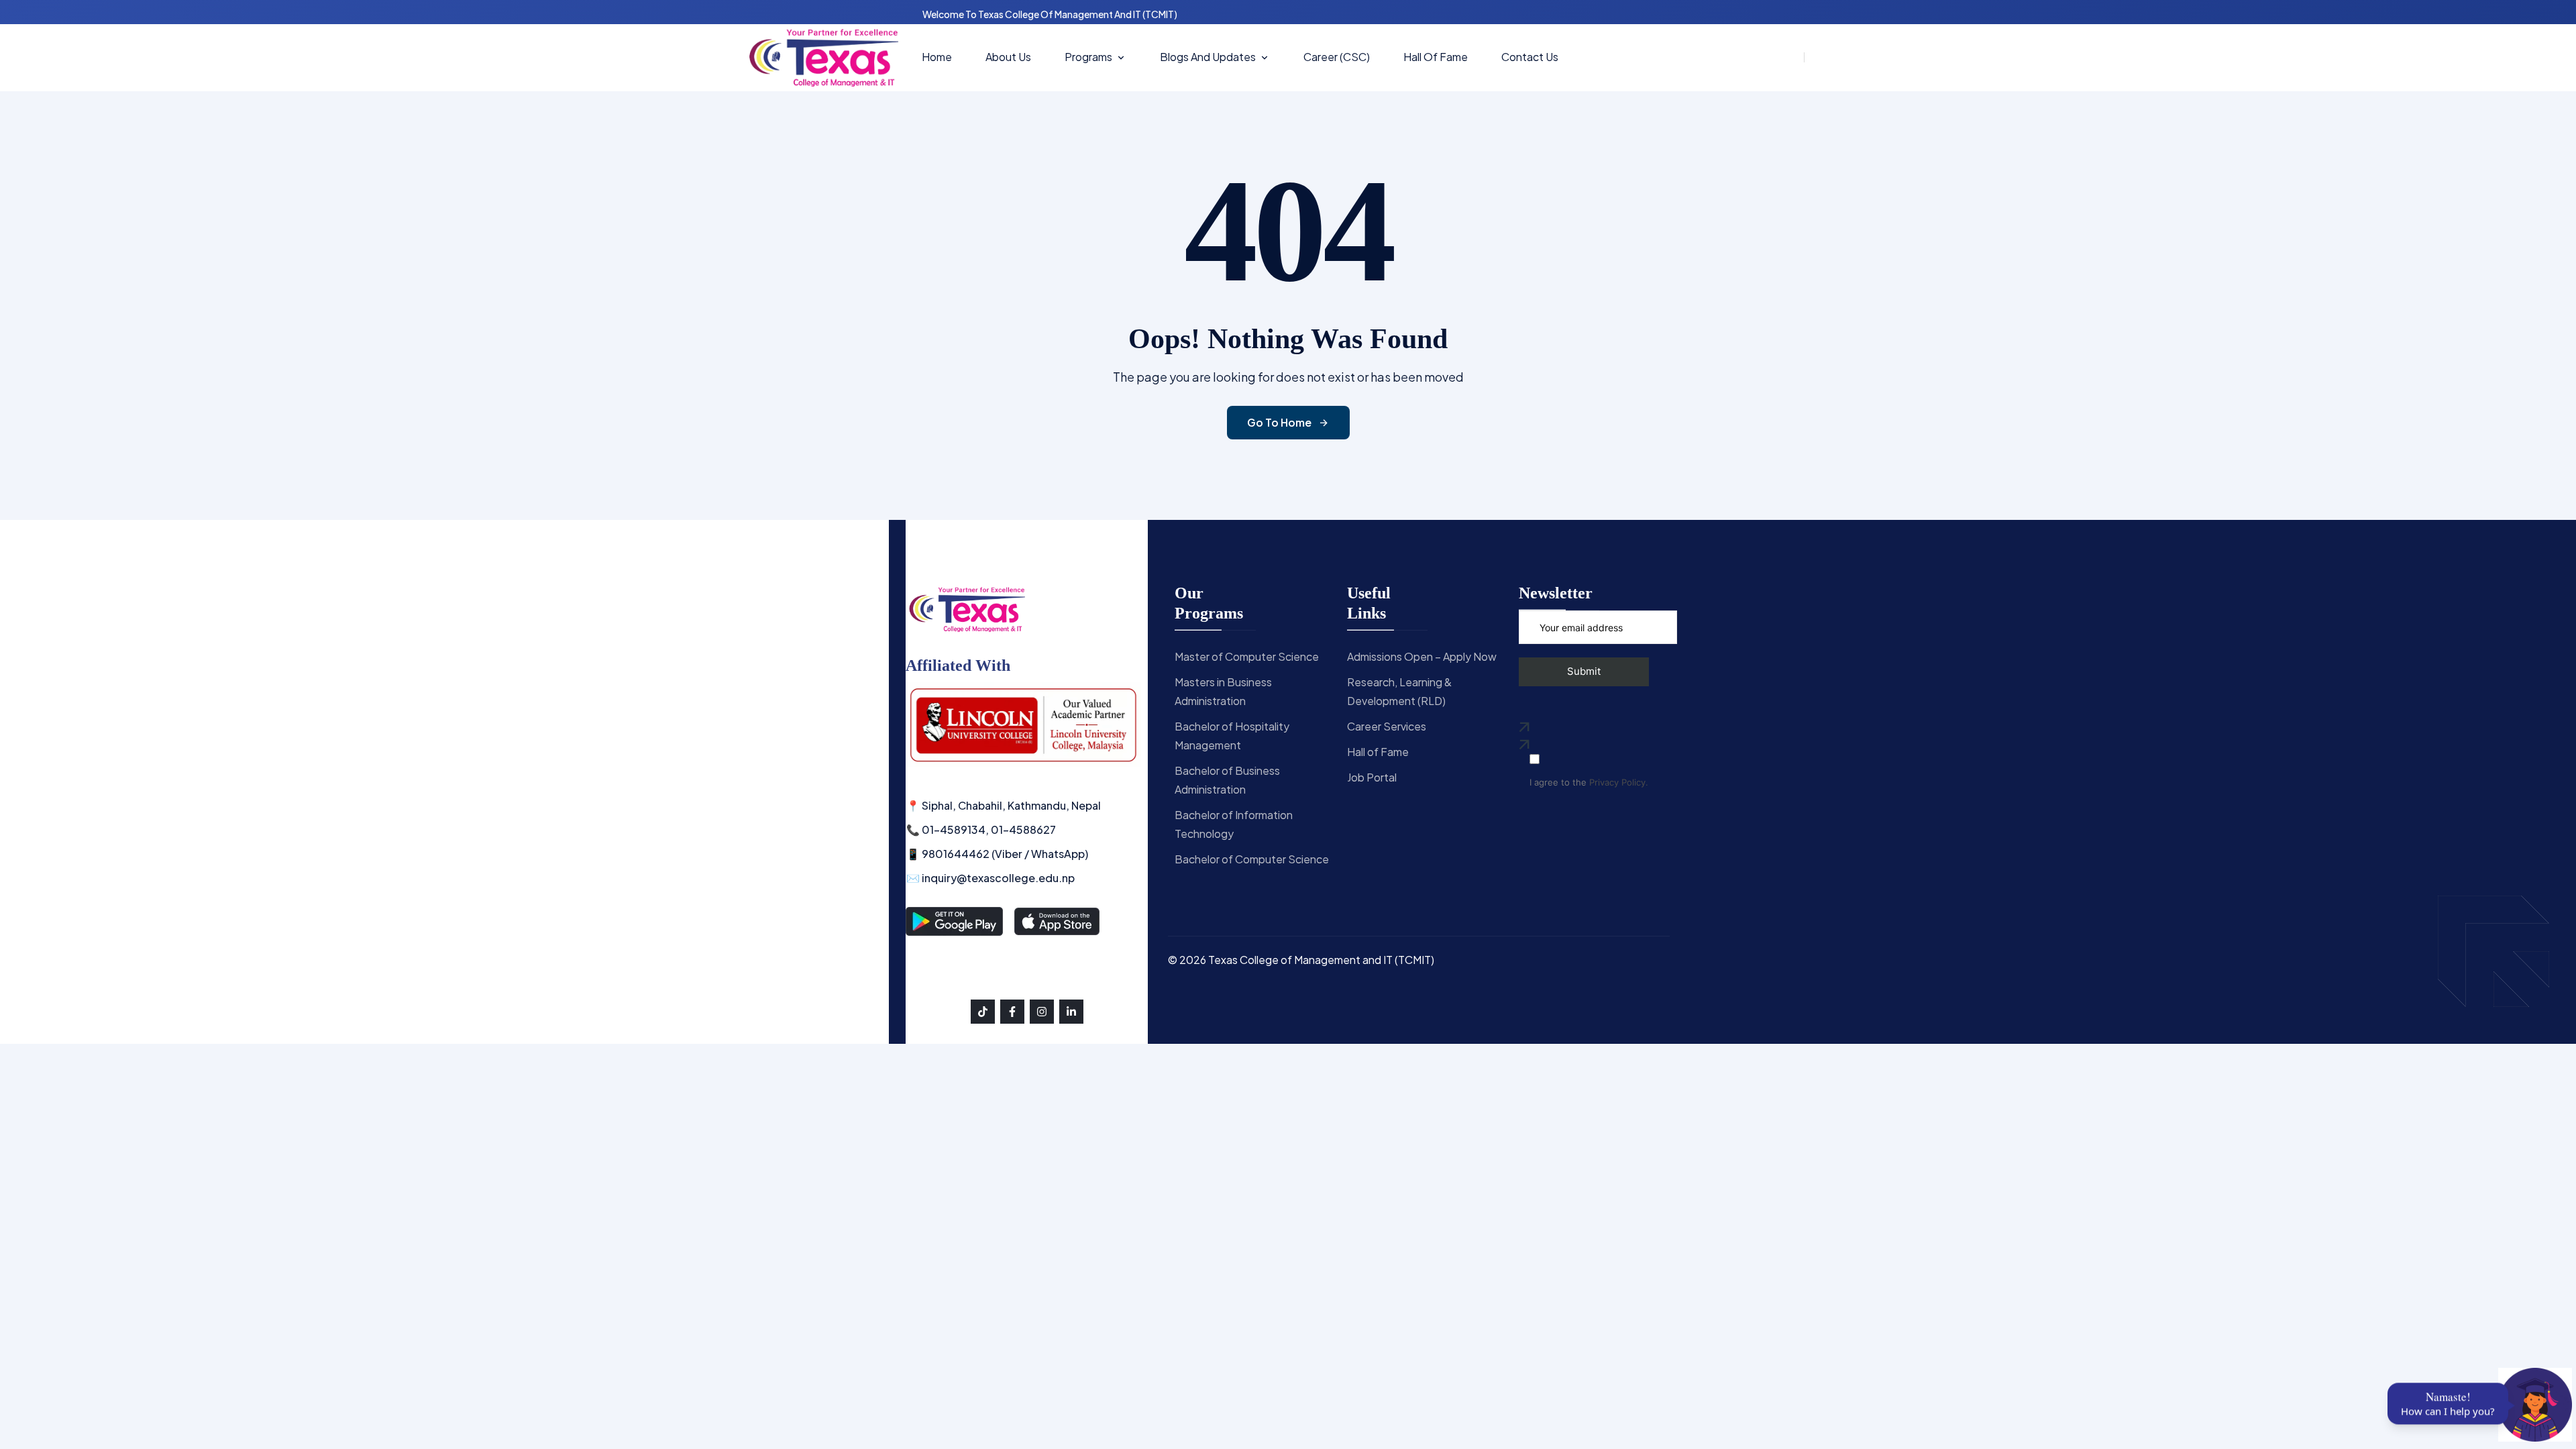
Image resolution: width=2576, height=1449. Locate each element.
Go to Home (1279, 422)
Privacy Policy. (1619, 783)
